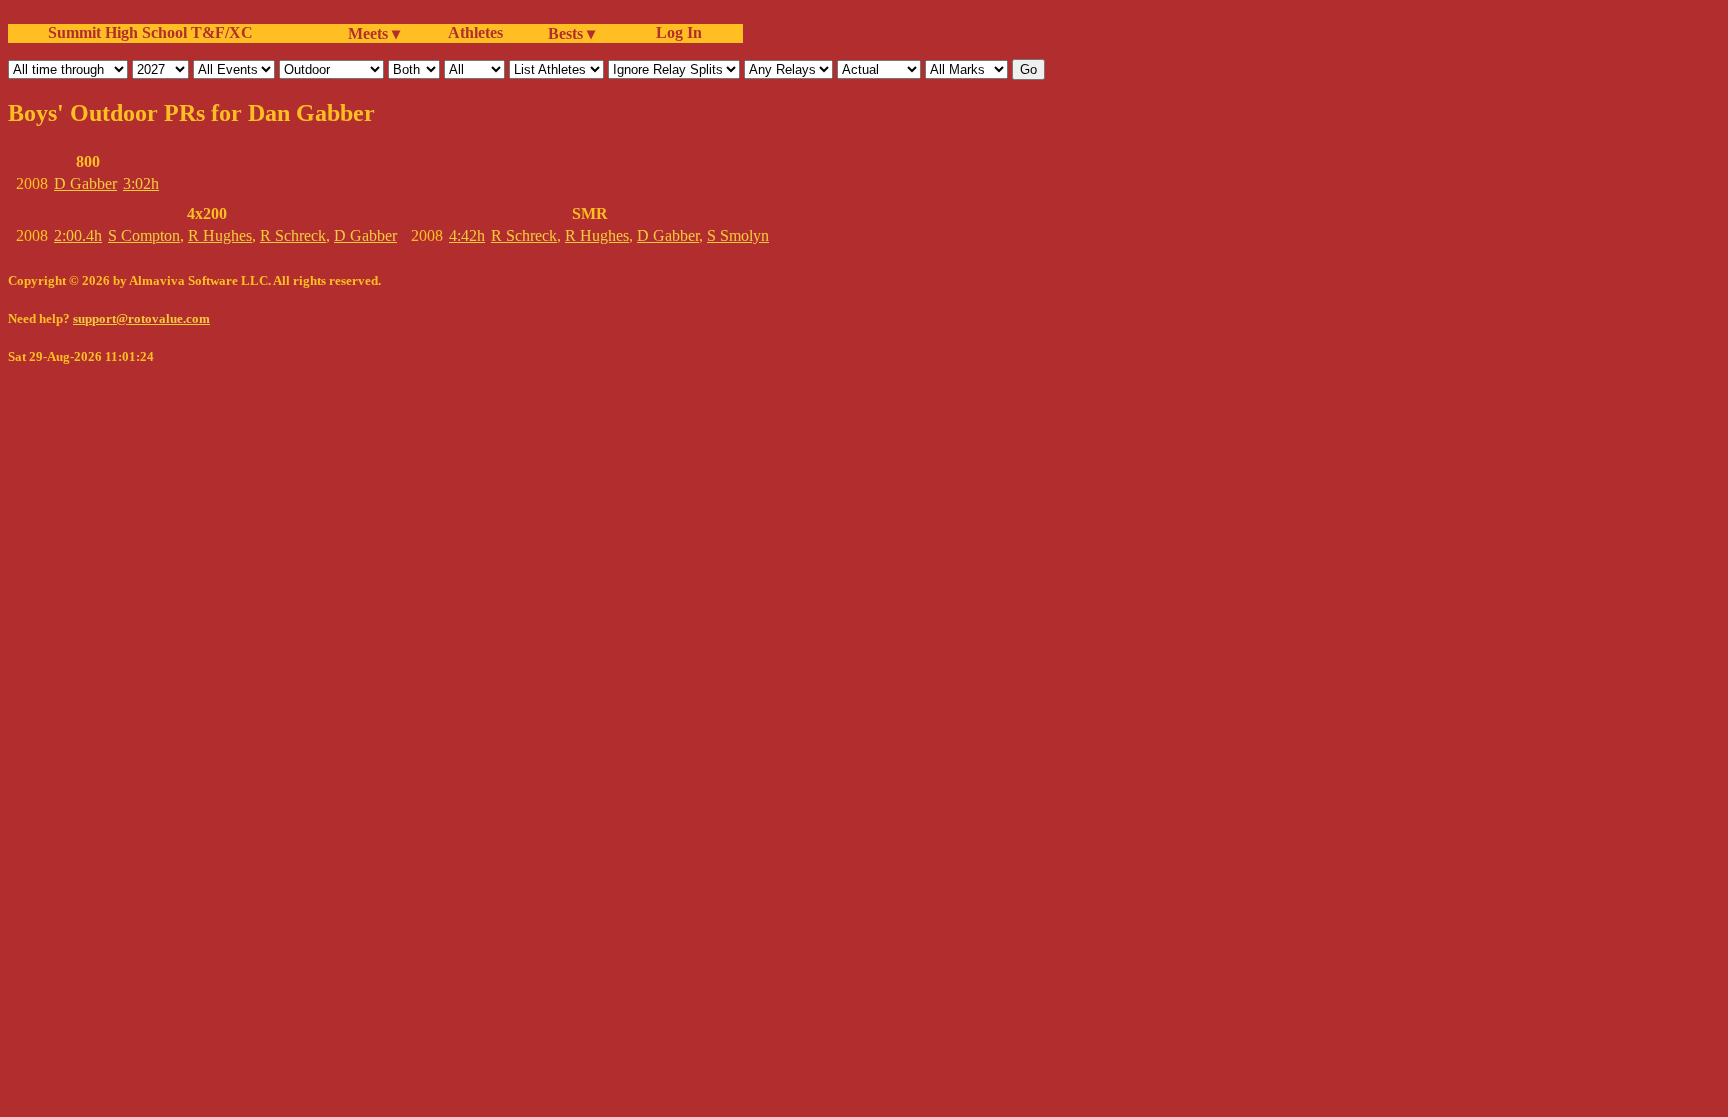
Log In (675, 32)
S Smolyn (738, 235)
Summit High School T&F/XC (150, 32)
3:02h (141, 183)
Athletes (475, 32)
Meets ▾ (374, 33)
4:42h (467, 235)
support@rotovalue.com (141, 318)
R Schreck (293, 235)
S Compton (144, 235)
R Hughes (220, 235)
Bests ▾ (571, 33)
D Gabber (85, 183)
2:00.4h (78, 235)
